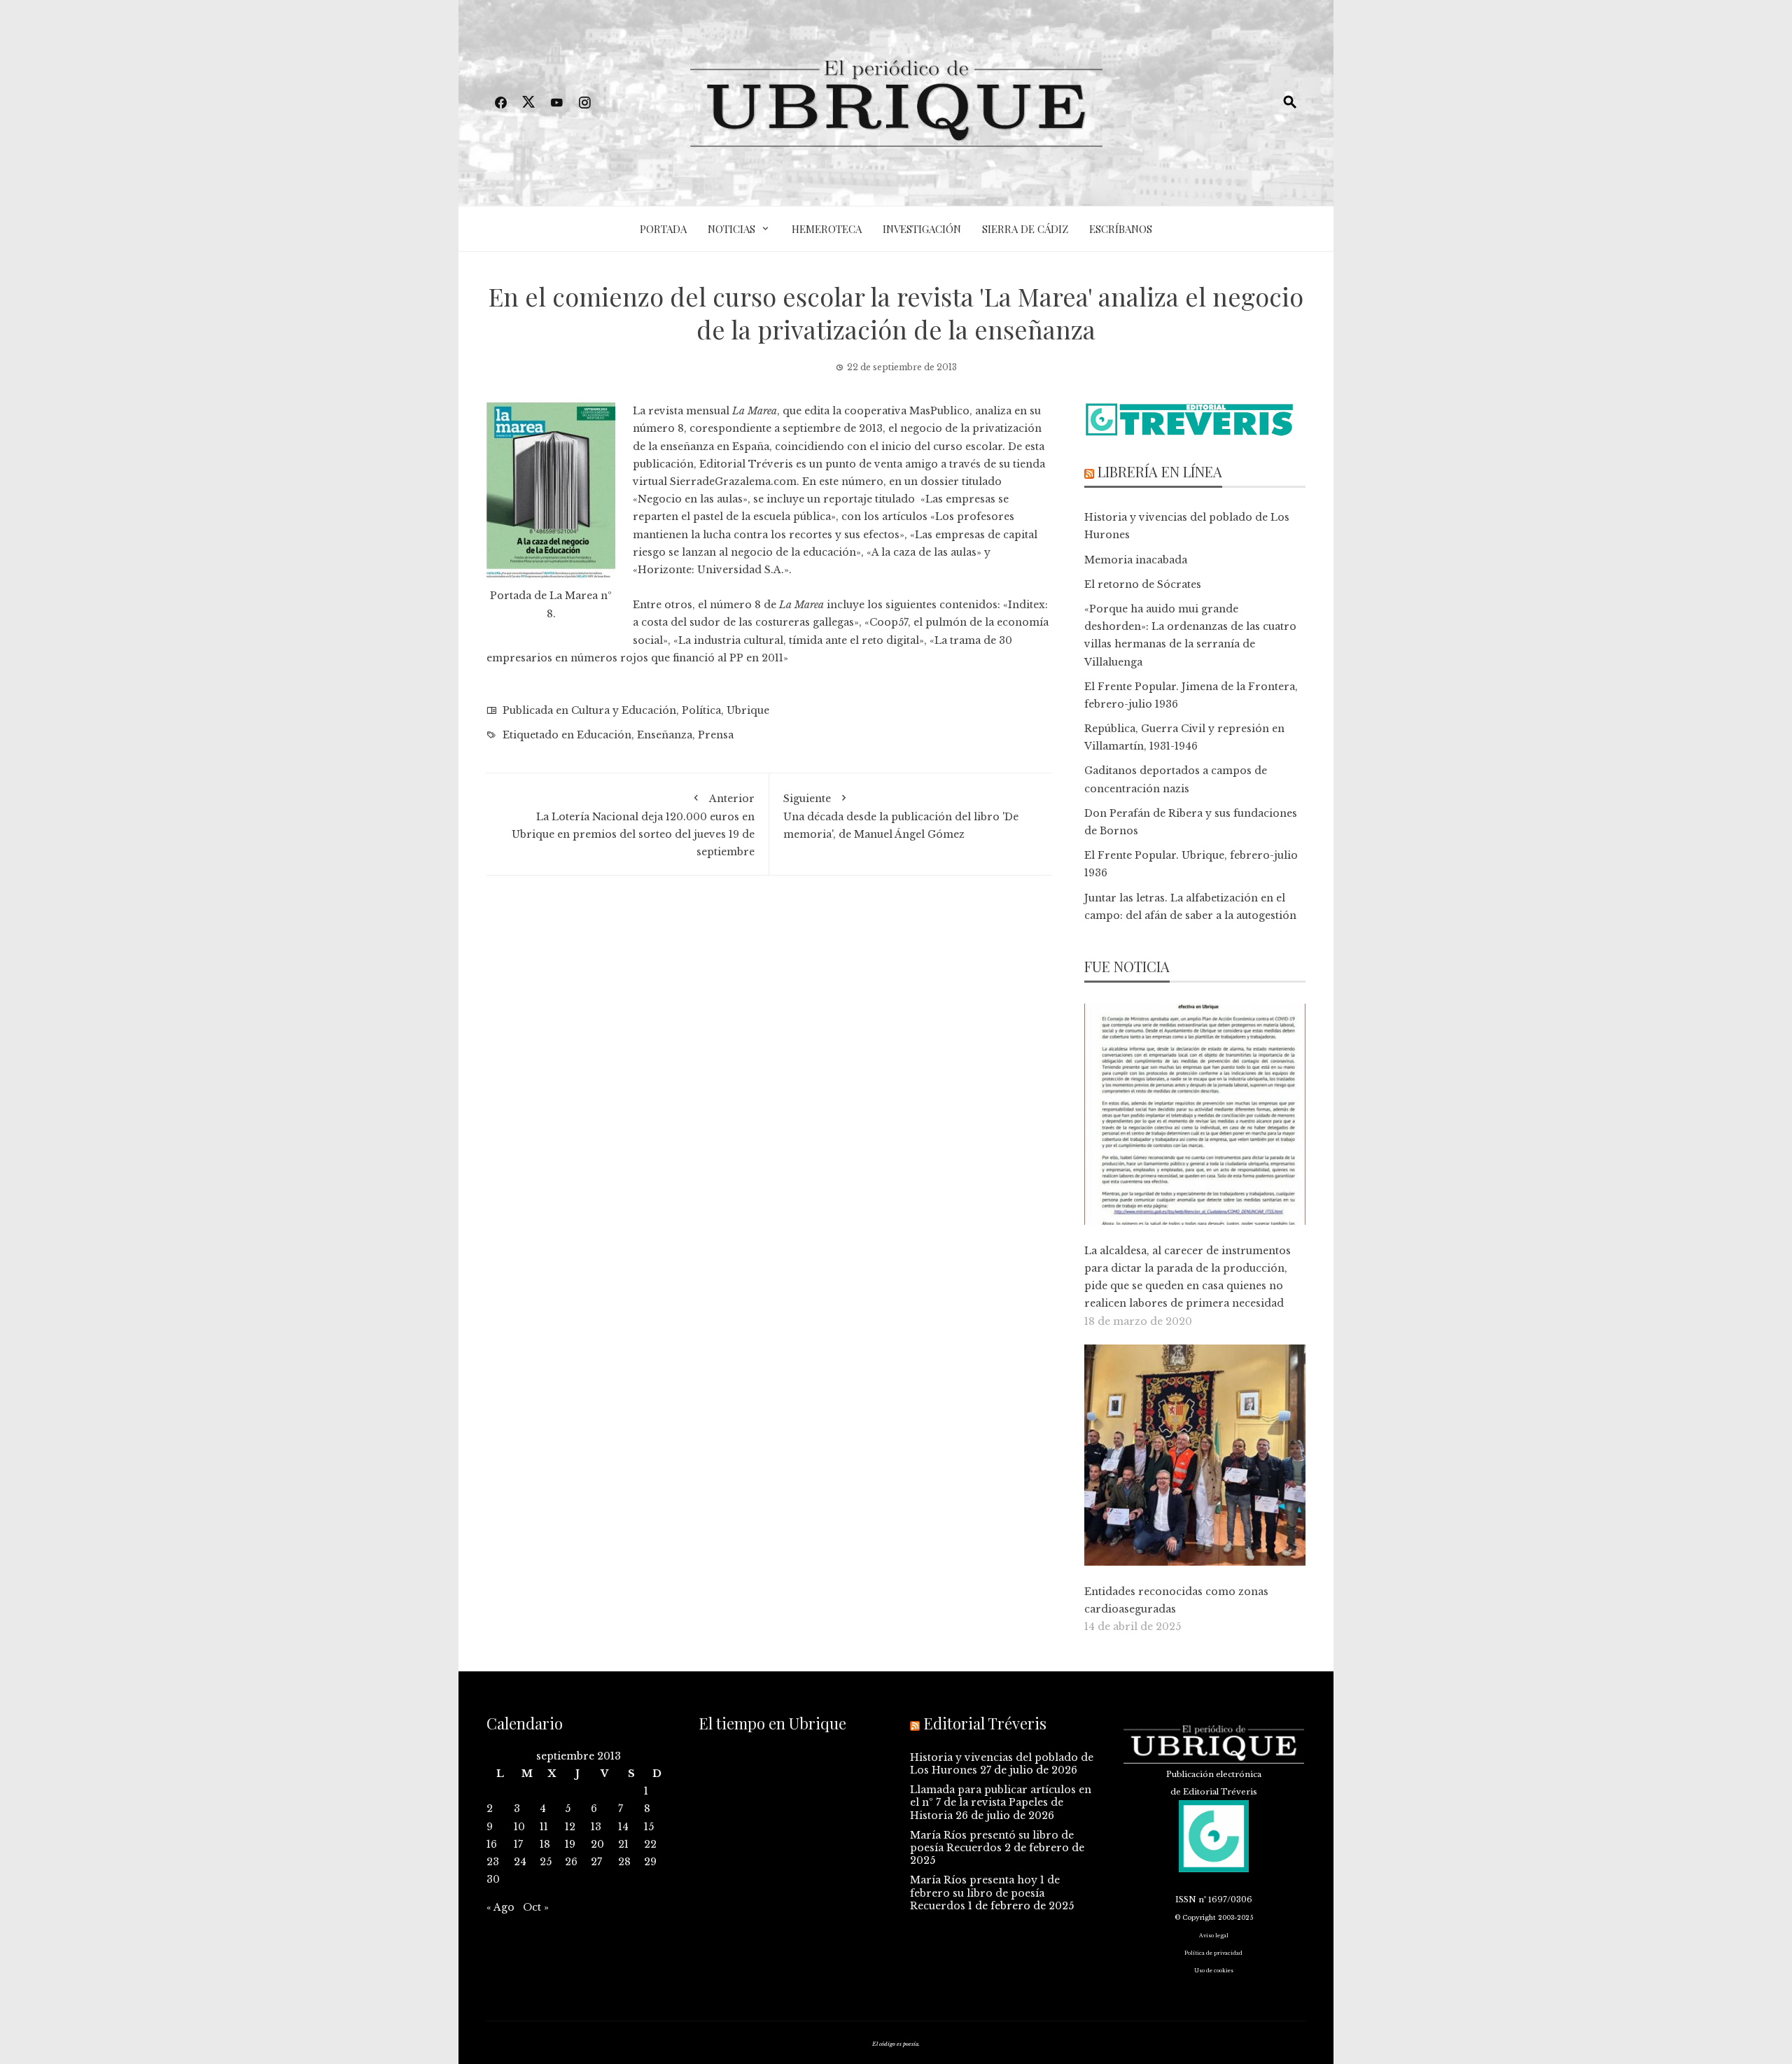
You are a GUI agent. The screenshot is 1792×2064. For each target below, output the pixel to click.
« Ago (500, 1907)
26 (571, 1862)
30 (493, 1879)
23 (493, 1862)
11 (544, 1827)
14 (623, 1827)
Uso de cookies (1214, 1971)
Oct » (536, 1907)
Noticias (731, 229)
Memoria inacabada (1136, 560)
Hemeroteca (827, 229)
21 (623, 1844)
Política (701, 710)
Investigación (922, 229)
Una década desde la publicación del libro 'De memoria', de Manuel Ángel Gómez (901, 816)
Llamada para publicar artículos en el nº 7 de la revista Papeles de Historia (1001, 1802)
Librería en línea (1160, 471)
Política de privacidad (1213, 1953)
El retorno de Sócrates (1143, 584)
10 (519, 1827)
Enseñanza (665, 735)
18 (545, 1844)
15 (649, 1827)
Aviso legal (1214, 1936)
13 (596, 1827)
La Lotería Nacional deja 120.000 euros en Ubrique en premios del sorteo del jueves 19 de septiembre (633, 826)
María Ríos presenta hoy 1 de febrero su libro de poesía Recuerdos (985, 1893)
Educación (604, 735)
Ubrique (748, 710)
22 (650, 1844)
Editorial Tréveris (746, 464)
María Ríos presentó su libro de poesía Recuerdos (992, 1841)
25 (546, 1862)
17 (518, 1844)
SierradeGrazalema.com (733, 482)
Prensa (716, 735)
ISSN (1186, 1900)
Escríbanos (1121, 229)
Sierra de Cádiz (1025, 229)
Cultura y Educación (624, 710)
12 (570, 1827)
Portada (663, 229)
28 (624, 1862)
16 (492, 1844)
